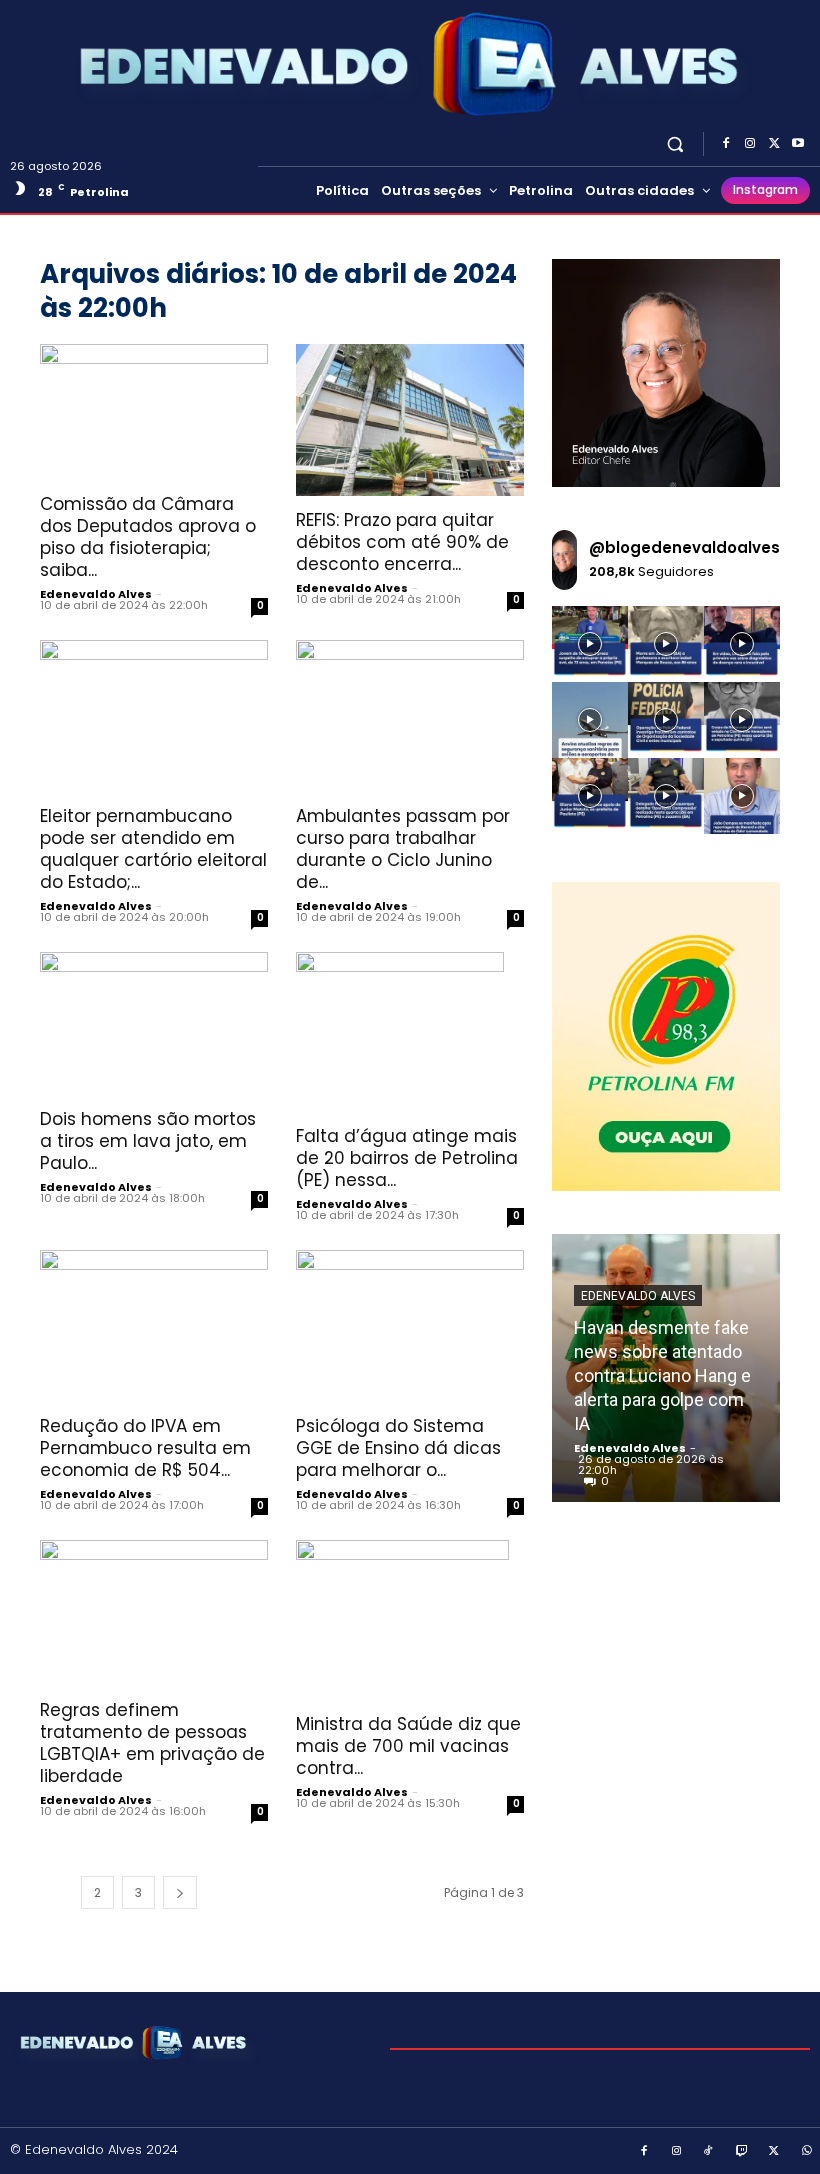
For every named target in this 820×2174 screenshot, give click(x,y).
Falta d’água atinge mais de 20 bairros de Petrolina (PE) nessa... (407, 1158)
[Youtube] (798, 144)
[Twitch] (742, 2152)
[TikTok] (709, 2152)
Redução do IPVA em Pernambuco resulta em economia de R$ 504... (145, 1448)
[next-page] (180, 1892)
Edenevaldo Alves (96, 594)
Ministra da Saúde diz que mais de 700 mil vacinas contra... (408, 1746)
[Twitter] (774, 144)
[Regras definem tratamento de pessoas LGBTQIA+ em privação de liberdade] (154, 1612)
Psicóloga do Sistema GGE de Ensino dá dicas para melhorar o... (398, 1448)
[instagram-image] (590, 644)
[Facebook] (726, 144)
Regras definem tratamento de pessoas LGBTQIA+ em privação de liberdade (152, 1743)
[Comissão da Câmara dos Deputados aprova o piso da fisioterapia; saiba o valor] (154, 412)
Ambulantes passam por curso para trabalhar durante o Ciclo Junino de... (403, 849)
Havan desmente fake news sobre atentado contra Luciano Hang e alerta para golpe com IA (662, 1375)
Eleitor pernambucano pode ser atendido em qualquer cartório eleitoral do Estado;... (153, 849)
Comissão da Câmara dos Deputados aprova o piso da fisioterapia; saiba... (148, 537)
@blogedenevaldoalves (684, 547)
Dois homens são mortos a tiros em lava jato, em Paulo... (148, 1141)
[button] (675, 143)
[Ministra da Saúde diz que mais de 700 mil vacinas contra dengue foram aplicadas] (410, 1620)
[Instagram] (750, 144)
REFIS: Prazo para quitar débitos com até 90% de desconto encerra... (402, 542)
